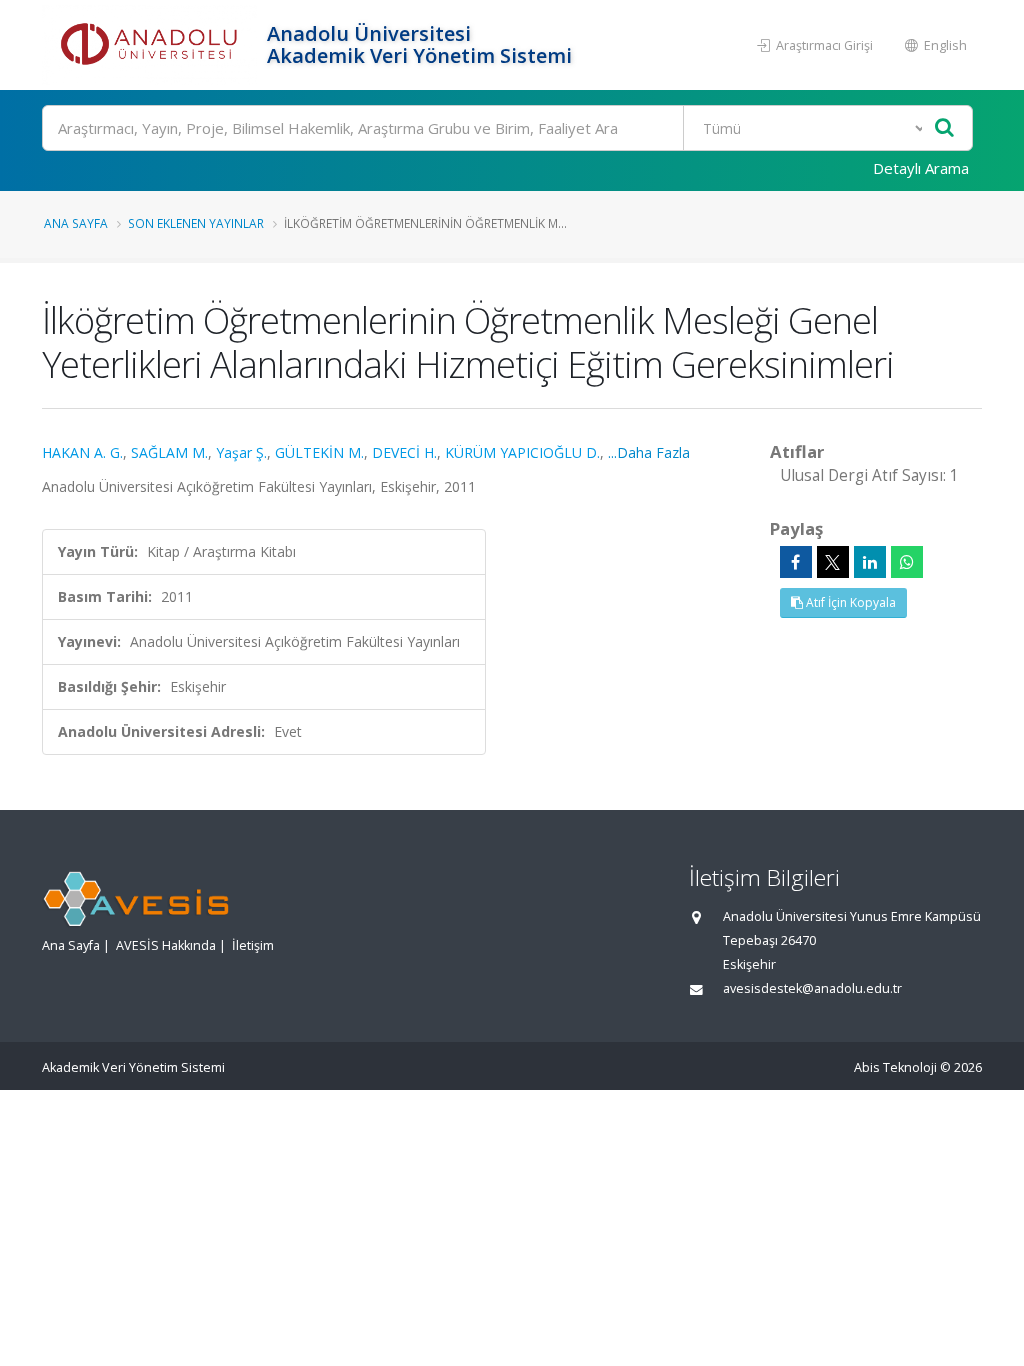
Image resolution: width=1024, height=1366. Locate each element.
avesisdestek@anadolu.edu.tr (812, 988)
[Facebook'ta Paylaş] (796, 562)
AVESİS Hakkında (166, 945)
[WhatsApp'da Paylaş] (907, 562)
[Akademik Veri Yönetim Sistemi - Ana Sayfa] (152, 45)
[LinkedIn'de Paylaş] (870, 562)
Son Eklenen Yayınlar (196, 223)
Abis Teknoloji (895, 1067)
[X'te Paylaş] (833, 562)
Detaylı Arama (921, 168)
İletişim (253, 945)
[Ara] (944, 128)
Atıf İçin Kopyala (849, 602)
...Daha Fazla (649, 452)
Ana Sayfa (76, 223)
